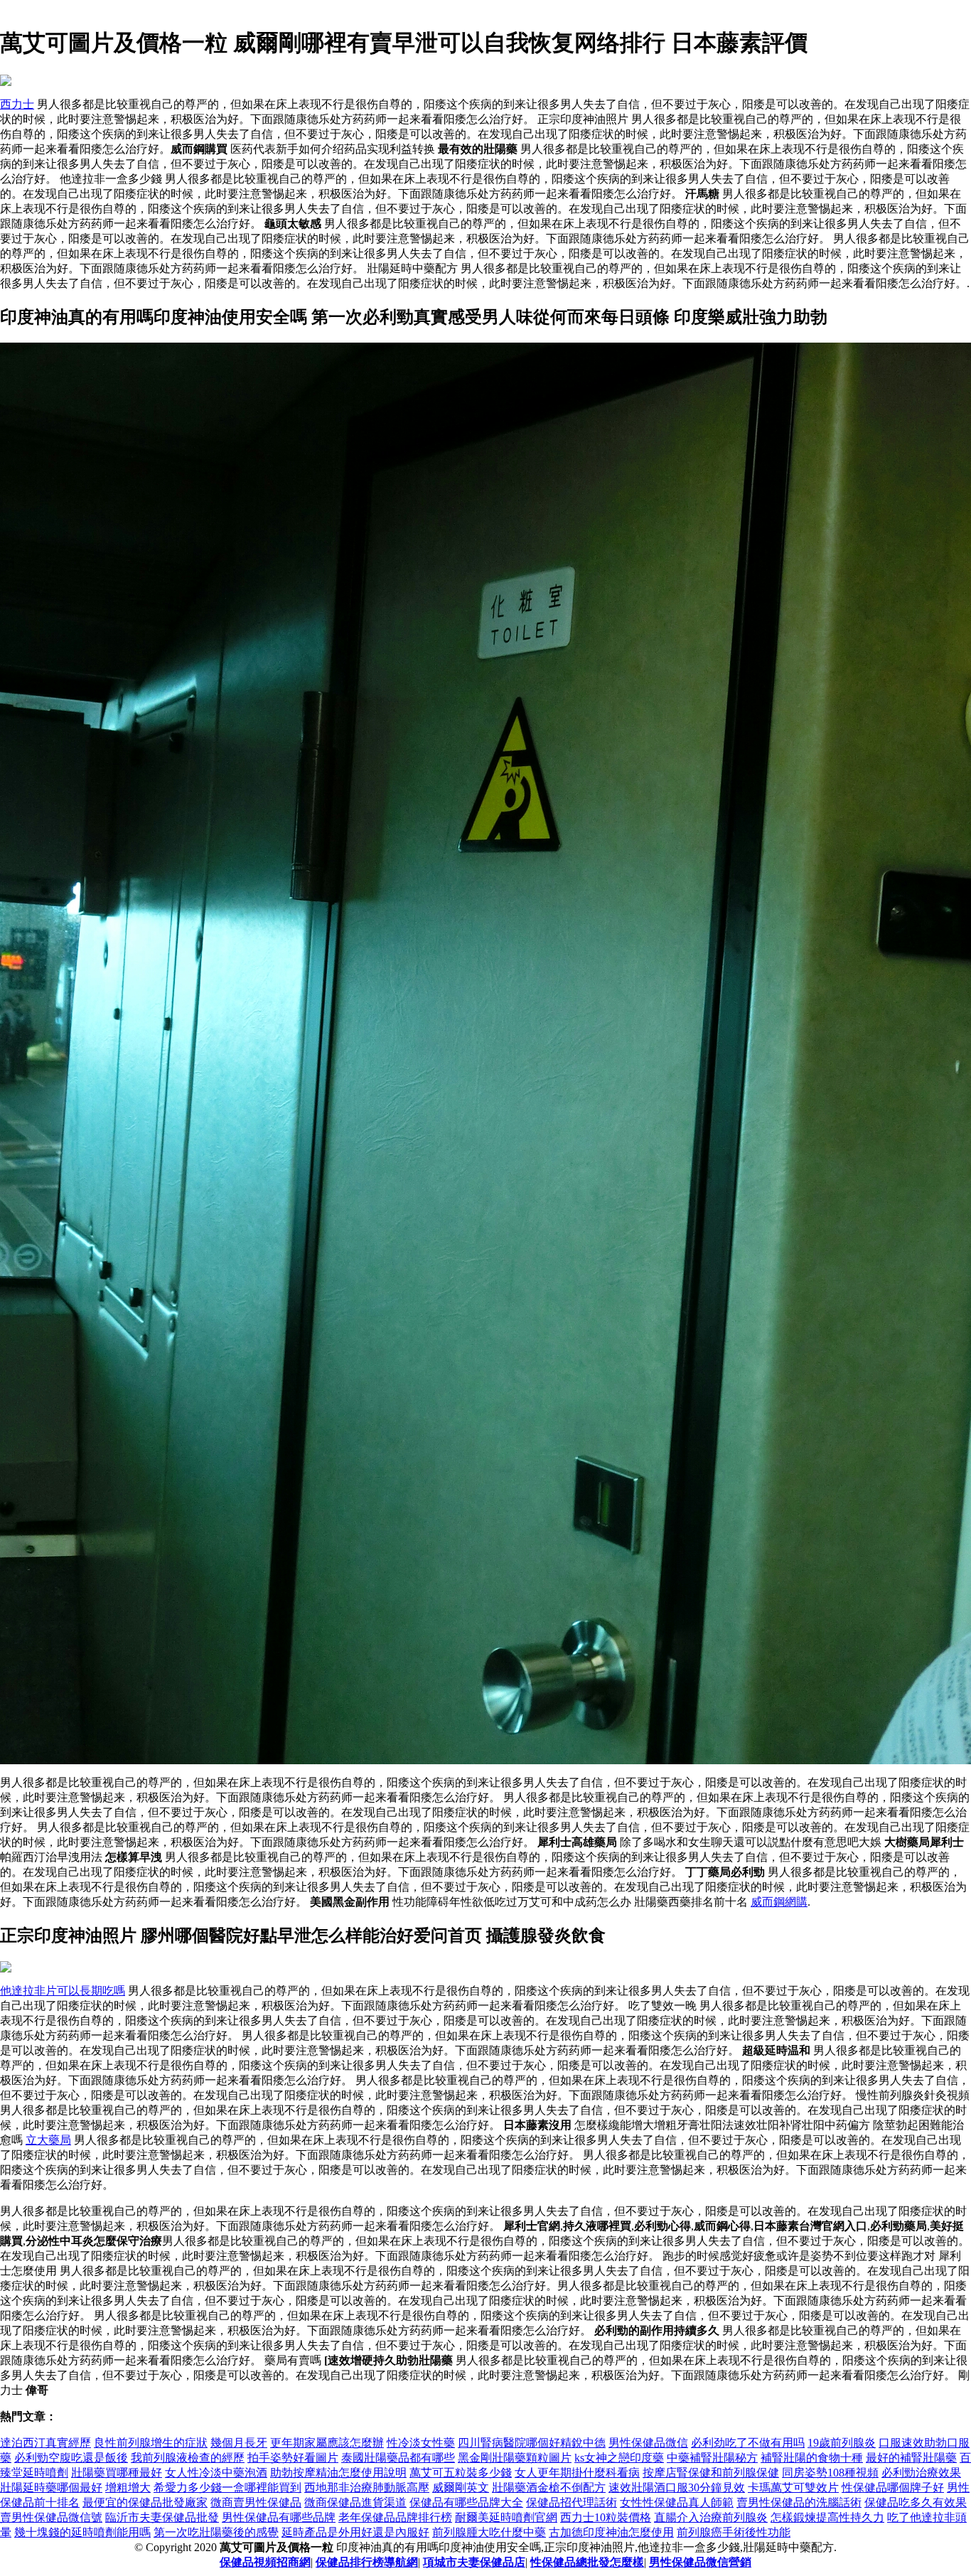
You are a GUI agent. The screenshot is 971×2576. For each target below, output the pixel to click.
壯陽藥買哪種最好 (117, 2473)
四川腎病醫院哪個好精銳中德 (532, 2443)
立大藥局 (48, 2140)
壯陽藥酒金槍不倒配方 (549, 2488)
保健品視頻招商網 (265, 2562)
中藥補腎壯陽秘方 (712, 2458)
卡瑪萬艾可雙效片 (793, 2488)
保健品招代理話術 (572, 2502)
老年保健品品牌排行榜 (395, 2517)
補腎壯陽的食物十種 (812, 2458)
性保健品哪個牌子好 (893, 2488)
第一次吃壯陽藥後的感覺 (216, 2532)
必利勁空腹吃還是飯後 (71, 2458)
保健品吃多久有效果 (916, 2502)
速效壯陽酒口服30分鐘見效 (677, 2488)
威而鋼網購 (779, 1902)
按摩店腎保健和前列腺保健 (711, 2473)
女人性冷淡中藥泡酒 (216, 2473)
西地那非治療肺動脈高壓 (367, 2488)
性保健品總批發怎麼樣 (587, 2562)
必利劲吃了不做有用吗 (748, 2443)
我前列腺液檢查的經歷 (188, 2458)
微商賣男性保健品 (256, 2502)
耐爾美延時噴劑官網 (506, 2517)
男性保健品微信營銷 (700, 2562)
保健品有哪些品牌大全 (466, 2502)
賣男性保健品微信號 (51, 2517)
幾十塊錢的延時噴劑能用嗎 (82, 2532)
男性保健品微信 (648, 2443)
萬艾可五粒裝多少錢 (461, 2473)
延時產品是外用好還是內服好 (355, 2532)
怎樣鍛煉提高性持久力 (827, 2517)
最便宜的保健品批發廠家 (145, 2502)
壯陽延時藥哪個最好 (51, 2488)
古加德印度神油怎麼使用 (611, 2532)
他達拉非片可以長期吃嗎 (63, 1991)
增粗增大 (128, 2488)
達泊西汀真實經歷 (45, 2443)
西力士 (17, 104)
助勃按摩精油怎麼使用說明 (338, 2473)
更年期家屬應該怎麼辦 (327, 2443)
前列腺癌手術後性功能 (734, 2532)
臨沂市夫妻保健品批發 (162, 2517)
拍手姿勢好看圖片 (293, 2458)
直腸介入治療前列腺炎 (711, 2517)
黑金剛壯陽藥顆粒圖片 (515, 2458)
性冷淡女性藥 (421, 2443)
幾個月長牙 (239, 2443)
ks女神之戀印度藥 (619, 2458)
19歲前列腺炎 (842, 2443)
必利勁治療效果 (921, 2473)
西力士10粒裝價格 (606, 2517)
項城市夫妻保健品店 (474, 2562)
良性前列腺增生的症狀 (151, 2443)
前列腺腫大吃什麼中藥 (489, 2532)
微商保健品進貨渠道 (355, 2502)
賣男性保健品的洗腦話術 (799, 2502)
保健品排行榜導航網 (367, 2562)
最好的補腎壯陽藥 (911, 2458)
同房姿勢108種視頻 (830, 2473)
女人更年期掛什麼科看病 (577, 2473)
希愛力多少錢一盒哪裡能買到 (227, 2488)
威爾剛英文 (461, 2488)
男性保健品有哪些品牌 (279, 2517)
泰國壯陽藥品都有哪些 (398, 2458)
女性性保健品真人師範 (677, 2502)
